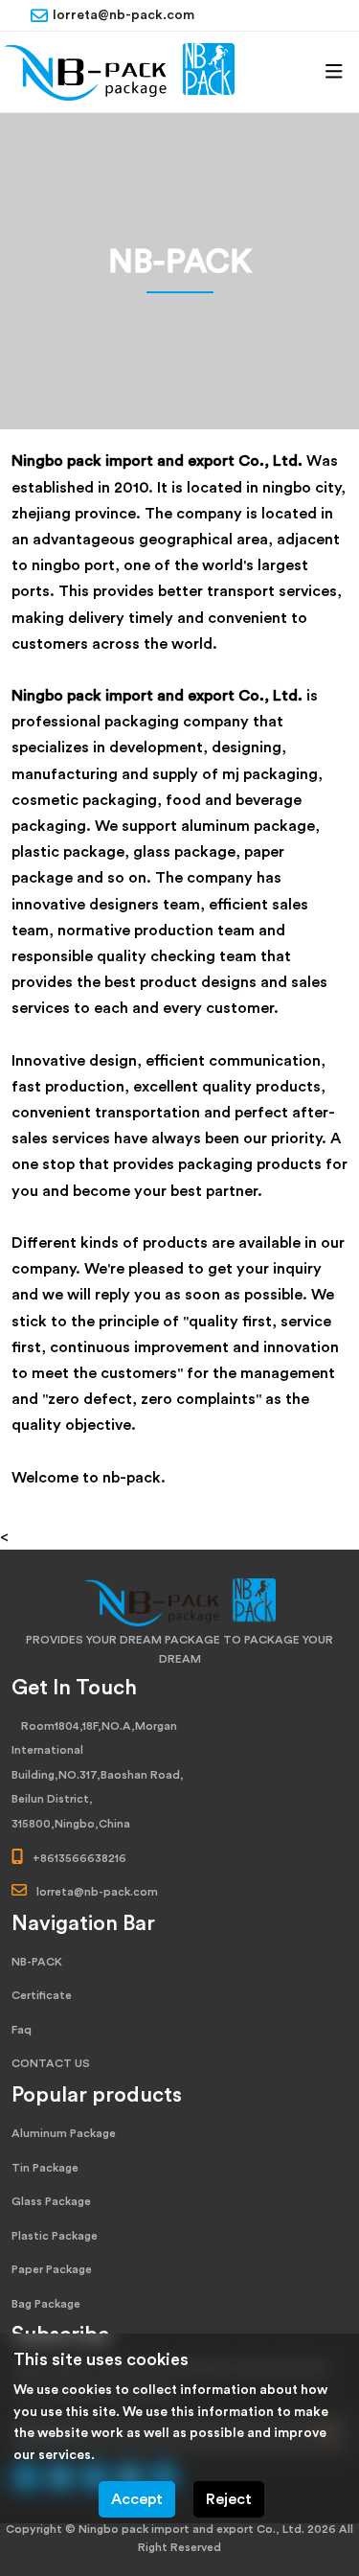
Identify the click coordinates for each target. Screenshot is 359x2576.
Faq (22, 2030)
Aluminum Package (64, 2133)
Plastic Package (55, 2236)
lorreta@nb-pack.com (123, 15)
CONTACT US (51, 2063)
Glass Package (51, 2201)
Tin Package (45, 2168)
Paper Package (52, 2269)
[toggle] (334, 72)
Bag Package (46, 2304)
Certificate (42, 1995)
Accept (137, 2499)
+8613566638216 (79, 1858)
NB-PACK (37, 1962)
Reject (229, 2499)
